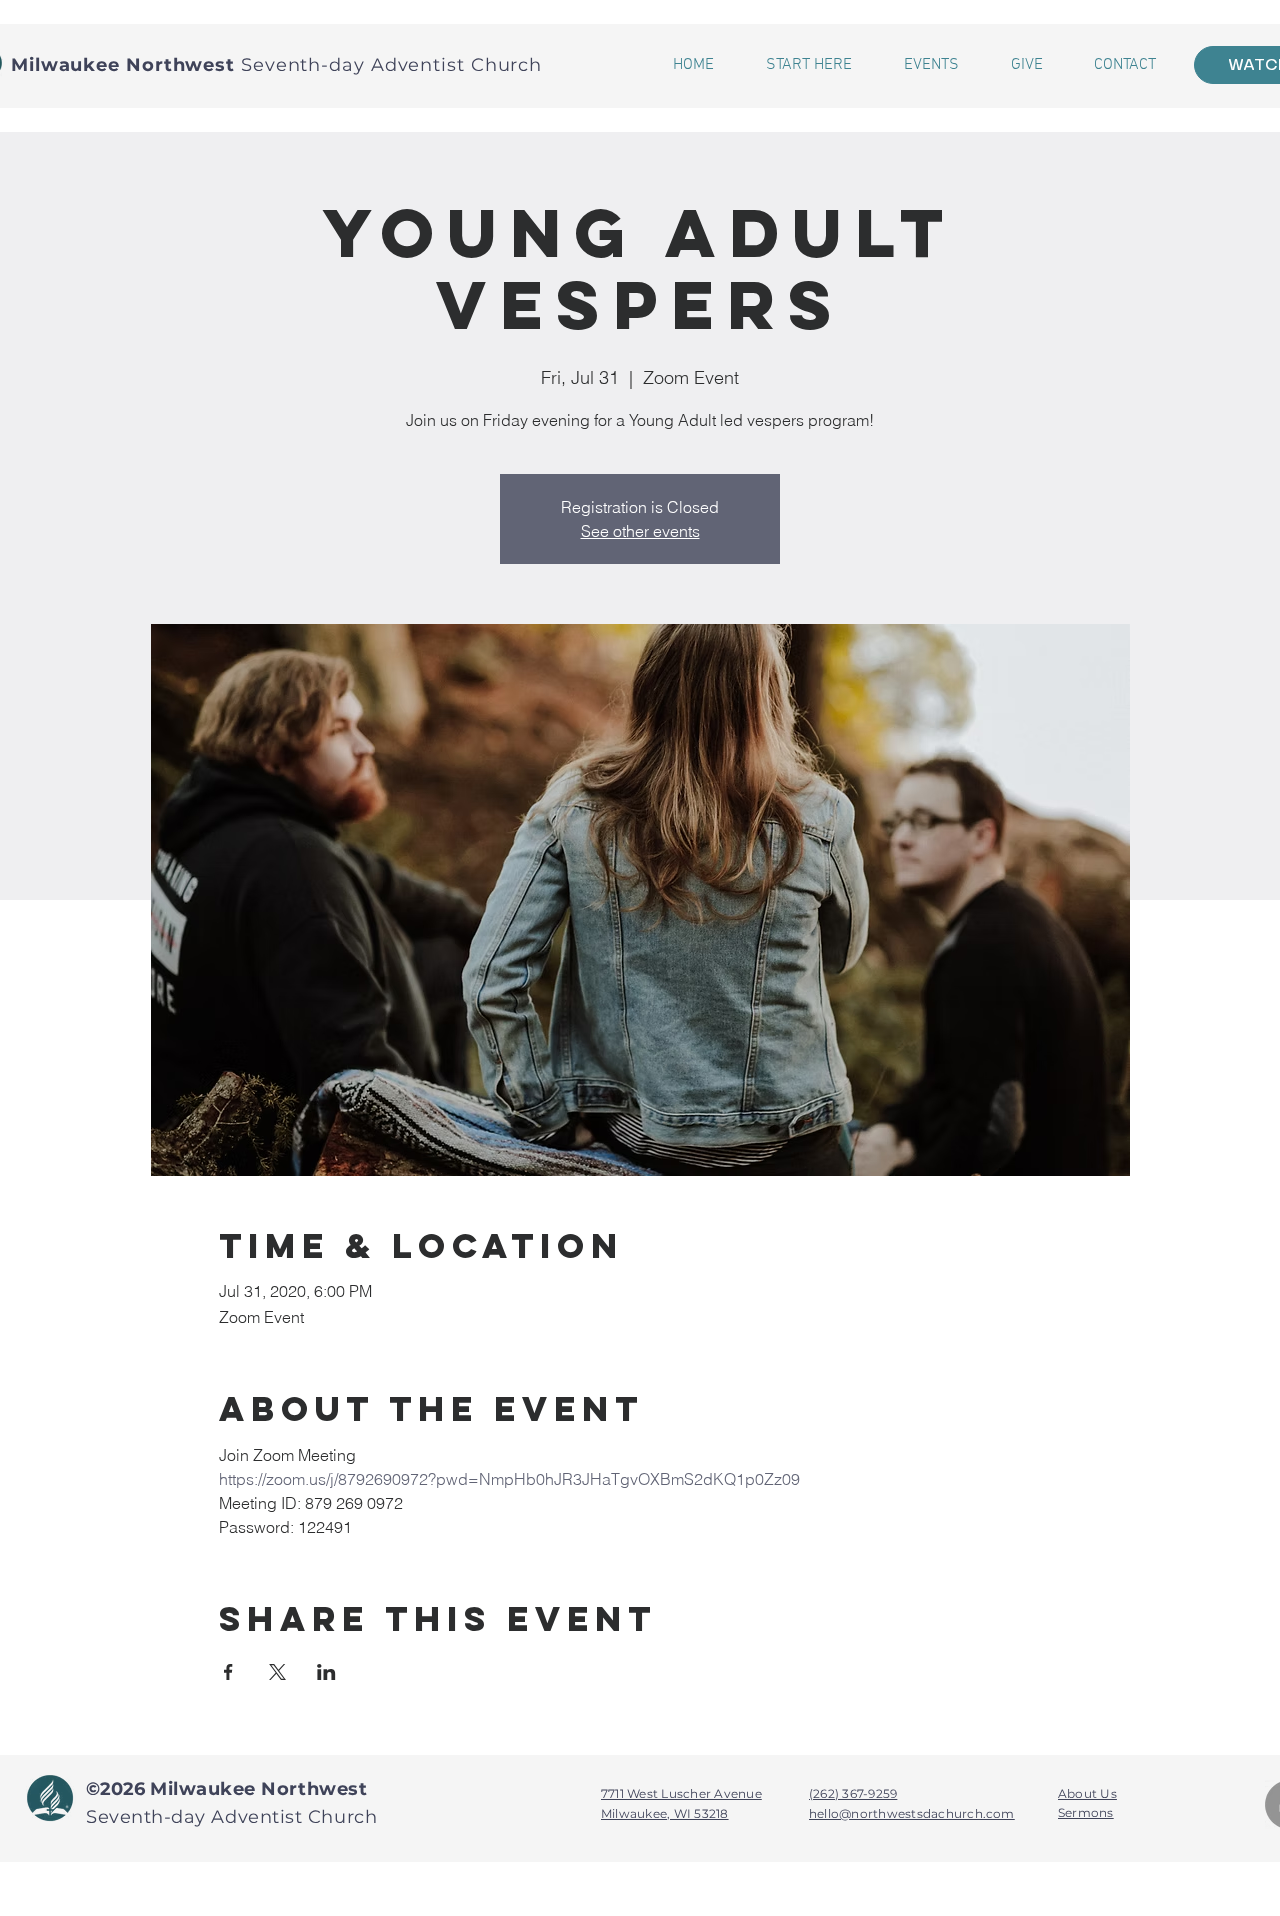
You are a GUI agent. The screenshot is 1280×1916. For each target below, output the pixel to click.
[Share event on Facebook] (228, 1672)
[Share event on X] (277, 1672)
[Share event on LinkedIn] (326, 1672)
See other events (640, 531)
